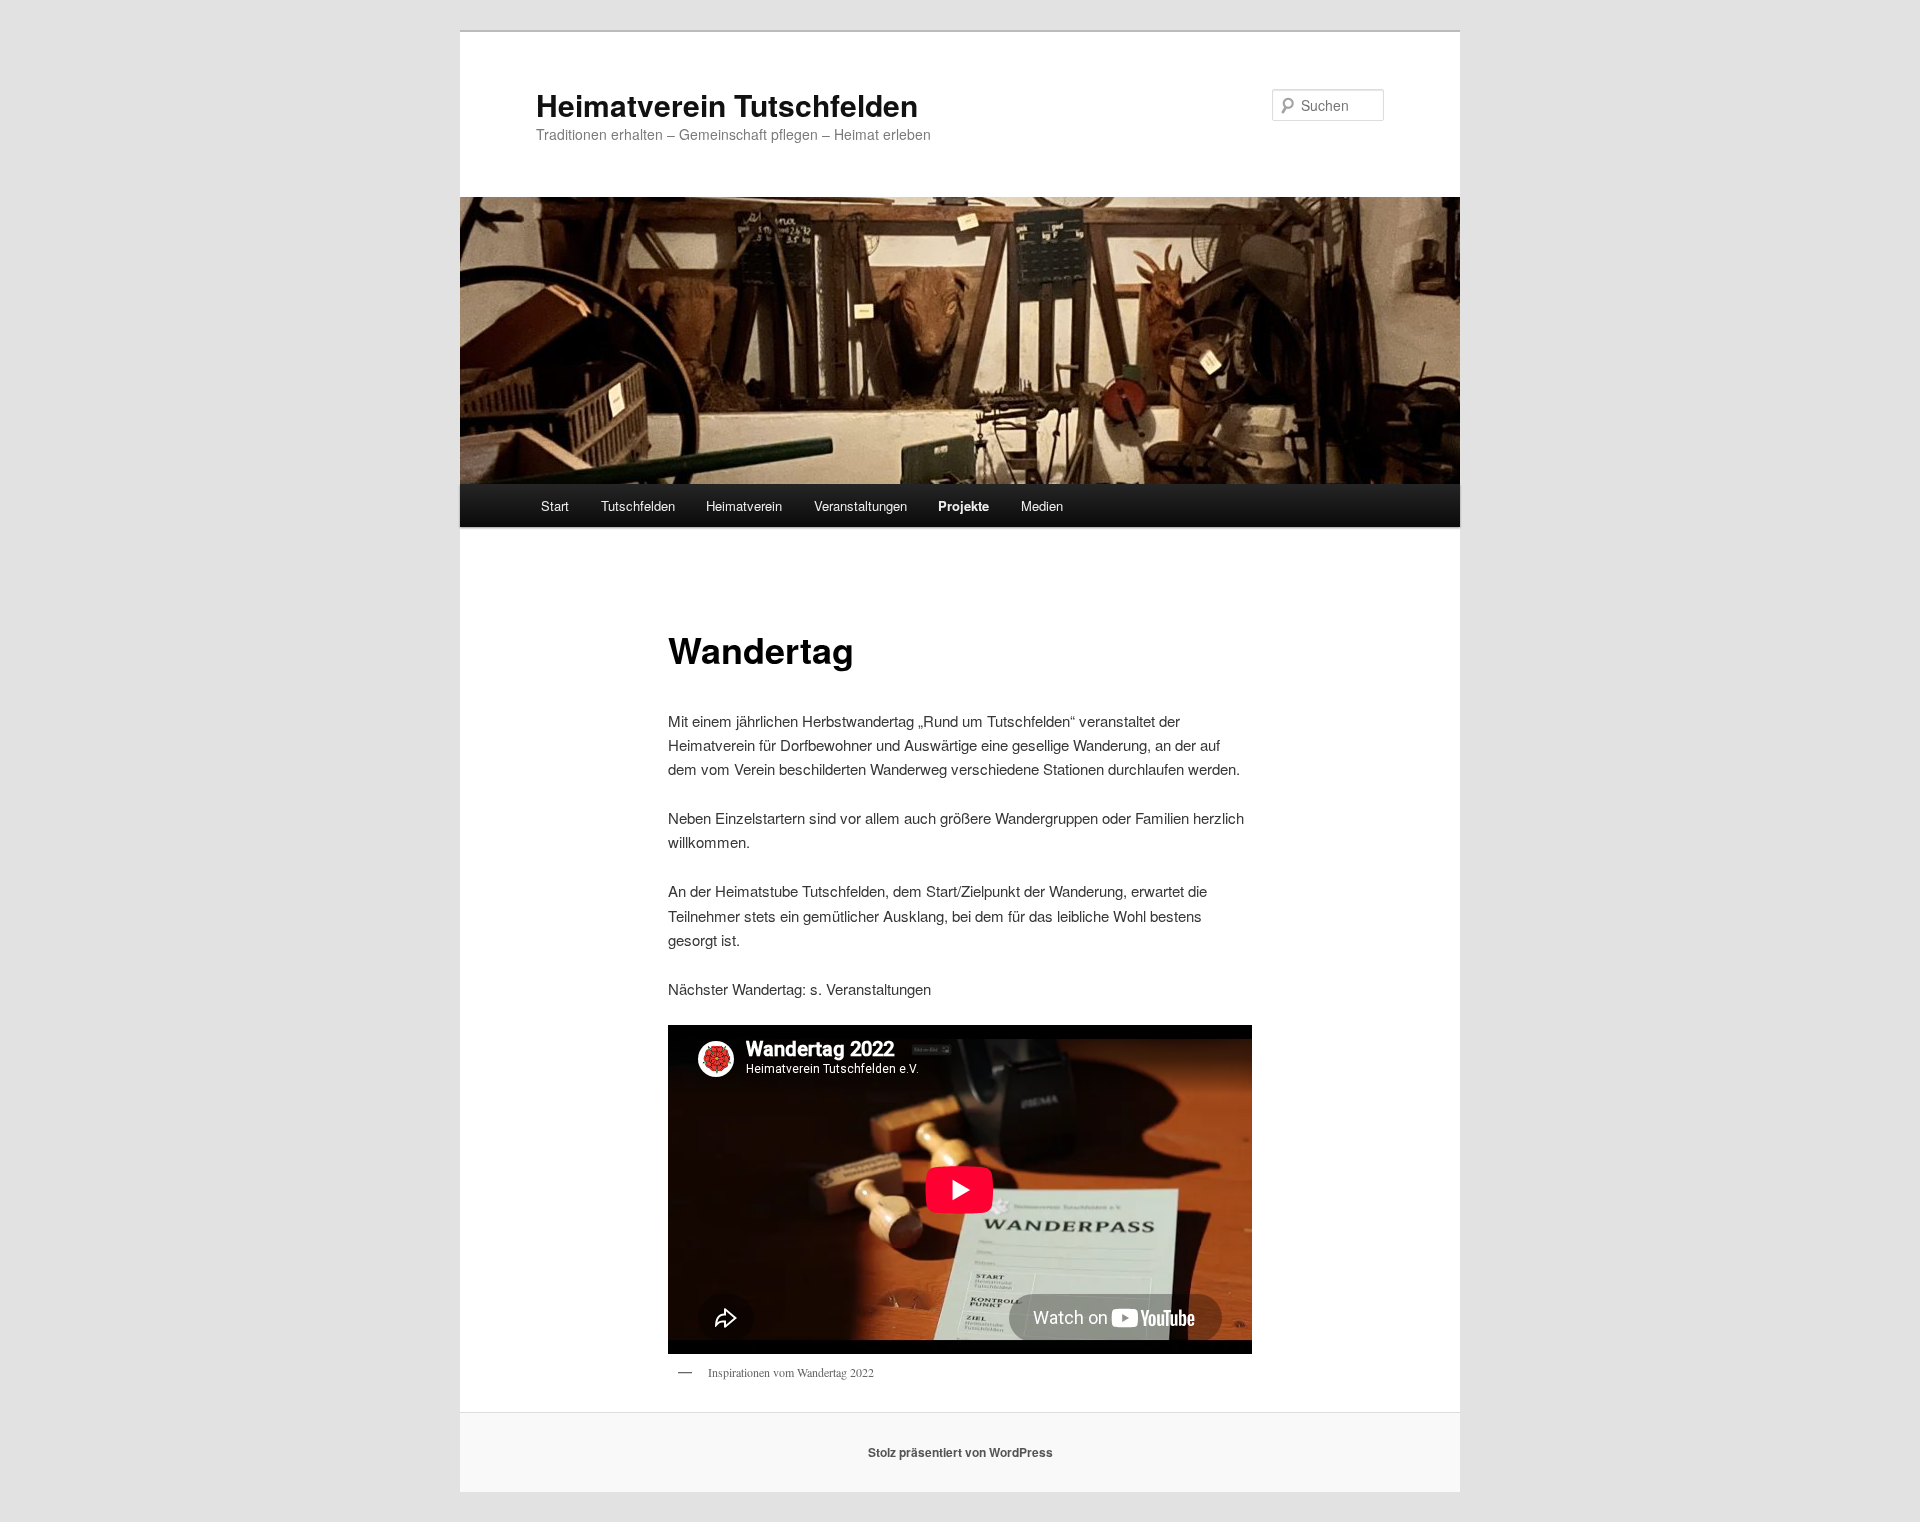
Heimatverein (744, 505)
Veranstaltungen (860, 505)
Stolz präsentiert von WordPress (960, 1452)
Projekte (963, 505)
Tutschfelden (638, 505)
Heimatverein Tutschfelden (727, 104)
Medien (1042, 505)
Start (555, 505)
